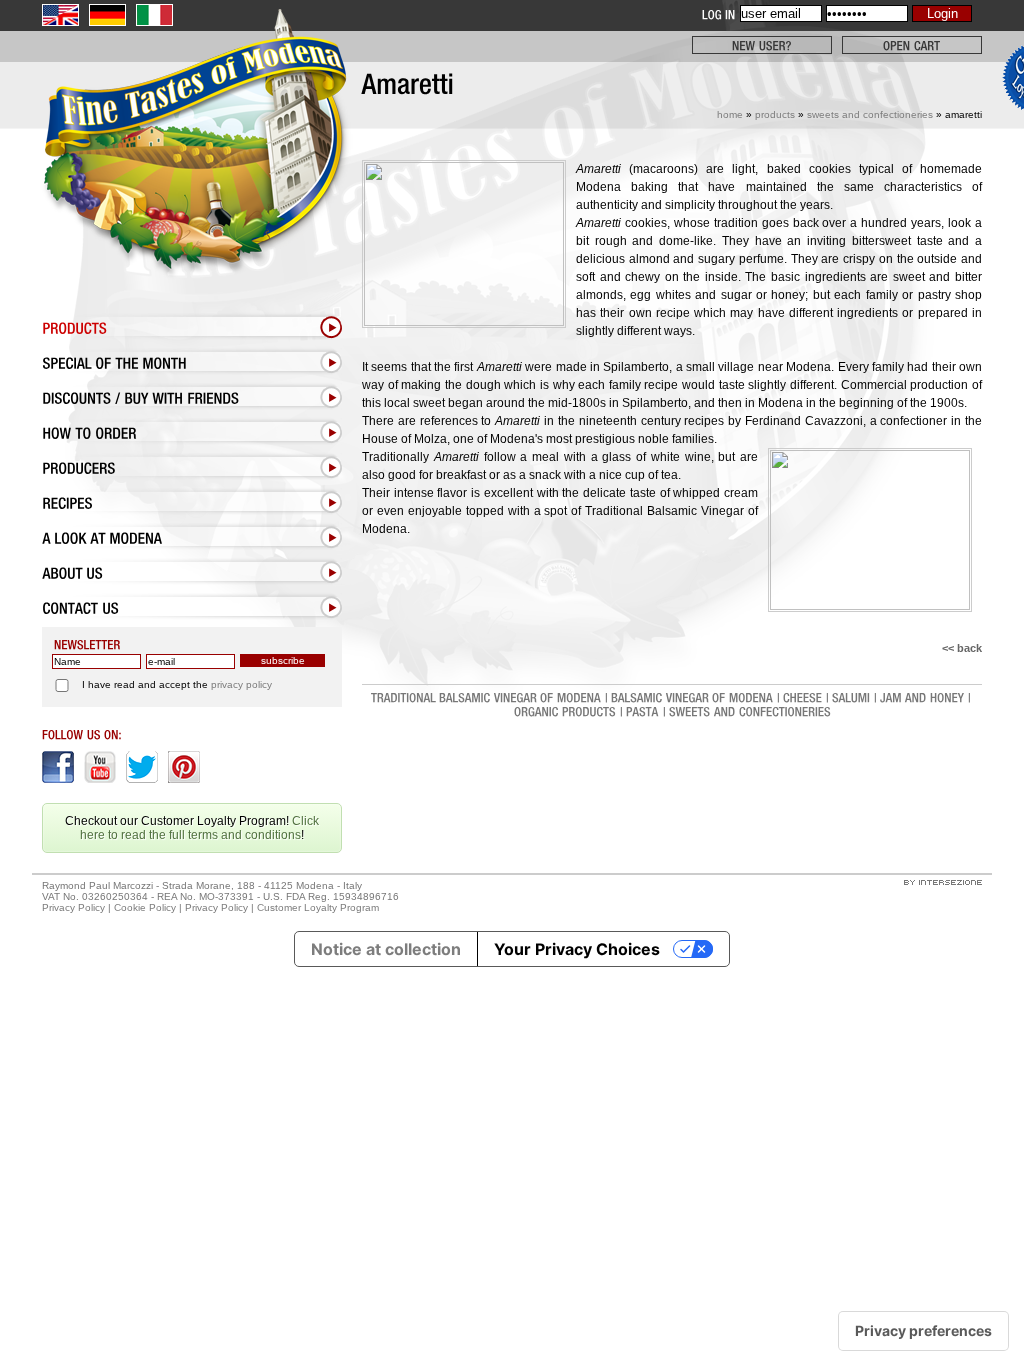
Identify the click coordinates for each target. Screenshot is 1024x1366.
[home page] (192, 187)
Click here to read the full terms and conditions (199, 828)
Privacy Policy (73, 907)
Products (775, 114)
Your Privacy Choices (577, 949)
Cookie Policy (145, 907)
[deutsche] (107, 15)
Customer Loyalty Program (318, 907)
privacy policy (241, 684)
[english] (60, 15)
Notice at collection (386, 949)
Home (730, 114)
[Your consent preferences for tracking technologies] (923, 1331)
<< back (962, 648)
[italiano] (154, 15)
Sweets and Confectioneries (870, 114)
